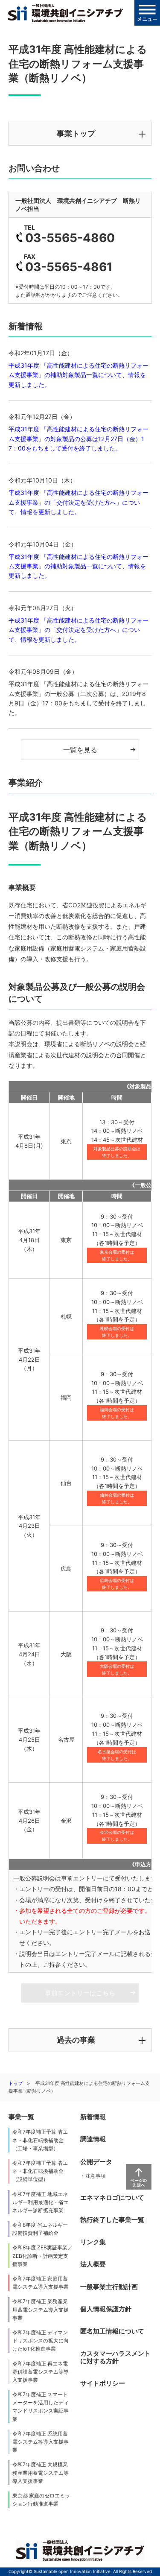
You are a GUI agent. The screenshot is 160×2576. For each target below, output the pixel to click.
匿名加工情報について (112, 2331)
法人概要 (93, 2264)
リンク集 (93, 2242)
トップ (16, 2083)
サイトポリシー (103, 2383)
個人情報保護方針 (106, 2309)
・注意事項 (93, 2176)
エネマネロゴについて (112, 2197)
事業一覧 (21, 2117)
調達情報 (93, 2139)
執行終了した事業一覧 (112, 2220)
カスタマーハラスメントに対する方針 (115, 2357)
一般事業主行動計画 (109, 2287)
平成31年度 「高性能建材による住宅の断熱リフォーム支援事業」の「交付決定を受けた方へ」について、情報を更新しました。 (79, 502)
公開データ (96, 2162)
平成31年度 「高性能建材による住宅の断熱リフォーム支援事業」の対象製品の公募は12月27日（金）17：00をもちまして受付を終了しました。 (79, 439)
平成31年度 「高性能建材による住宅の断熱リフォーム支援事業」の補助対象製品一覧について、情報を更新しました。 (79, 375)
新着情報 (93, 2117)
